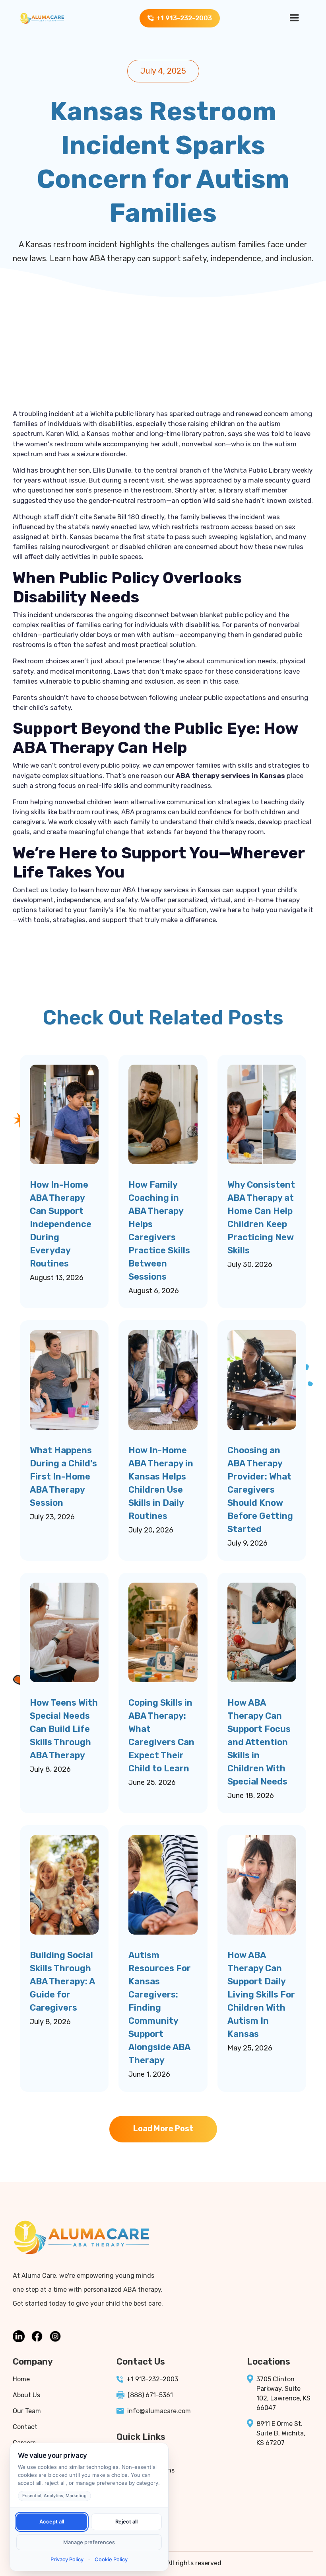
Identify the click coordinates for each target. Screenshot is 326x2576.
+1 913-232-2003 (152, 2379)
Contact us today (41, 890)
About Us (26, 2395)
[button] (294, 18)
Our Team (27, 2411)
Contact (25, 2427)
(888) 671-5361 (150, 2395)
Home (21, 2379)
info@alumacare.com (159, 2411)
